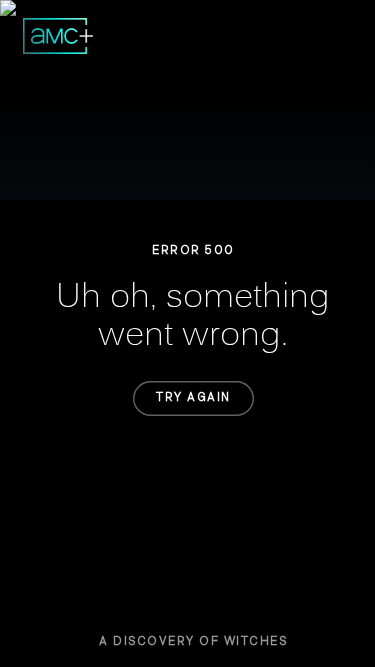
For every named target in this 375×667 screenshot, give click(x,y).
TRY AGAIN (193, 397)
